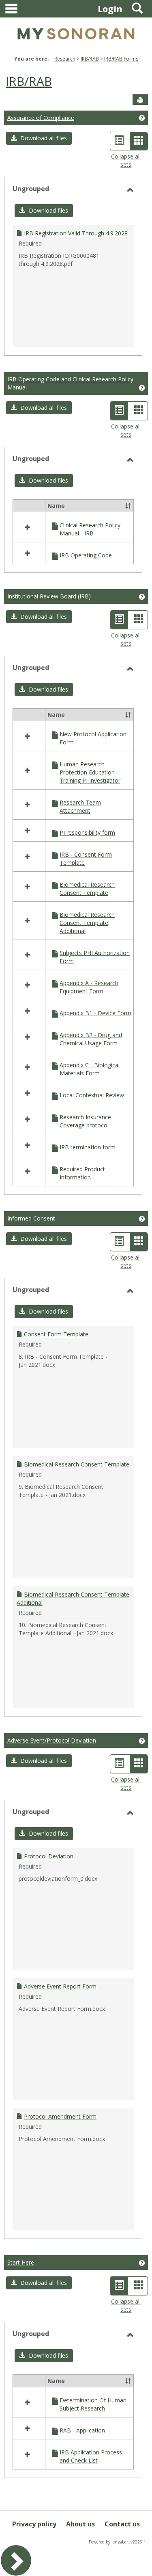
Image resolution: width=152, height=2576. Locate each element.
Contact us (122, 2524)
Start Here (21, 2262)
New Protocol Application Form (93, 738)
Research (65, 59)
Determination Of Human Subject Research (93, 2404)
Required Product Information (82, 1173)
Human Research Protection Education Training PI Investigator (90, 772)
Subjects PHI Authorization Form (95, 957)
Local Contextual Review (92, 1095)
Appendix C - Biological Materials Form (90, 1069)
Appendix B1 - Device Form (95, 1013)
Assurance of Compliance (41, 118)
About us (80, 2524)
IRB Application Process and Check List (91, 2456)
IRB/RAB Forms (121, 59)
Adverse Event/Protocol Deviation (52, 1740)
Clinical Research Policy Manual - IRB (90, 529)
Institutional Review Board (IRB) (49, 596)
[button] (39, 138)
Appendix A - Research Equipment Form (89, 987)
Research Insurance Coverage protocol (85, 1121)
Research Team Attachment (80, 806)
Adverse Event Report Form (60, 1986)
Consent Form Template (56, 1334)
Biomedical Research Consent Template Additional (87, 923)
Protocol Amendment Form (60, 2116)
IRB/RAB (90, 59)
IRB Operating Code (86, 555)
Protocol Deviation (49, 1856)
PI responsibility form (87, 832)
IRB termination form (88, 1147)
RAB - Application (82, 2430)
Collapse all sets (126, 160)
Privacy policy (34, 2524)
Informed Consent (31, 1218)
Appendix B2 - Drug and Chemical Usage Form (91, 1039)
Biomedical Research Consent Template (87, 889)
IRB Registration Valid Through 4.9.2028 (76, 233)
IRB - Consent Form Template (86, 858)
